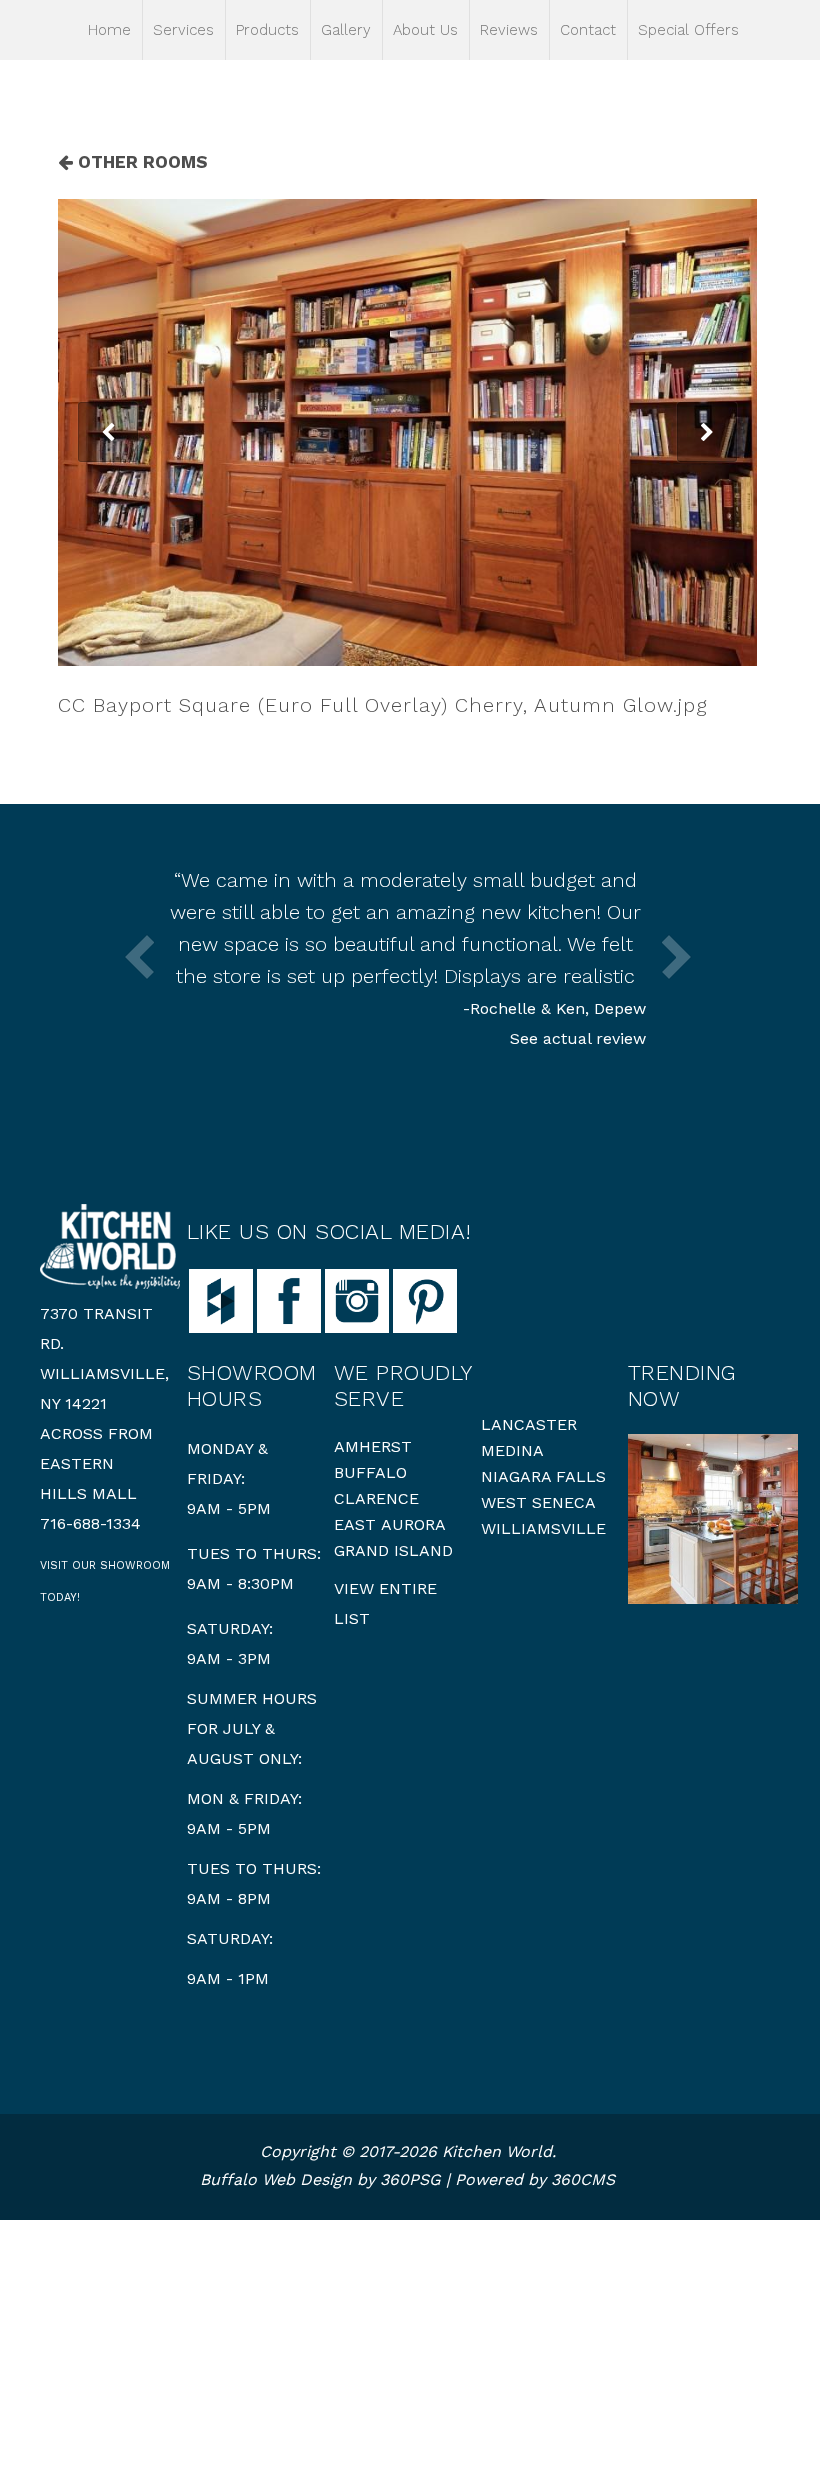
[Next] (707, 432)
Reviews (509, 30)
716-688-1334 (90, 1523)
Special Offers (688, 30)
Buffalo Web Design (276, 2179)
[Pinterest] (425, 1299)
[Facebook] (289, 1299)
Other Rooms (140, 162)
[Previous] (108, 432)
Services (183, 30)
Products (267, 30)
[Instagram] (357, 1299)
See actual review (578, 1038)
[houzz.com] (221, 1299)
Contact (588, 30)
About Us (425, 30)
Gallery (346, 30)
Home (109, 30)
